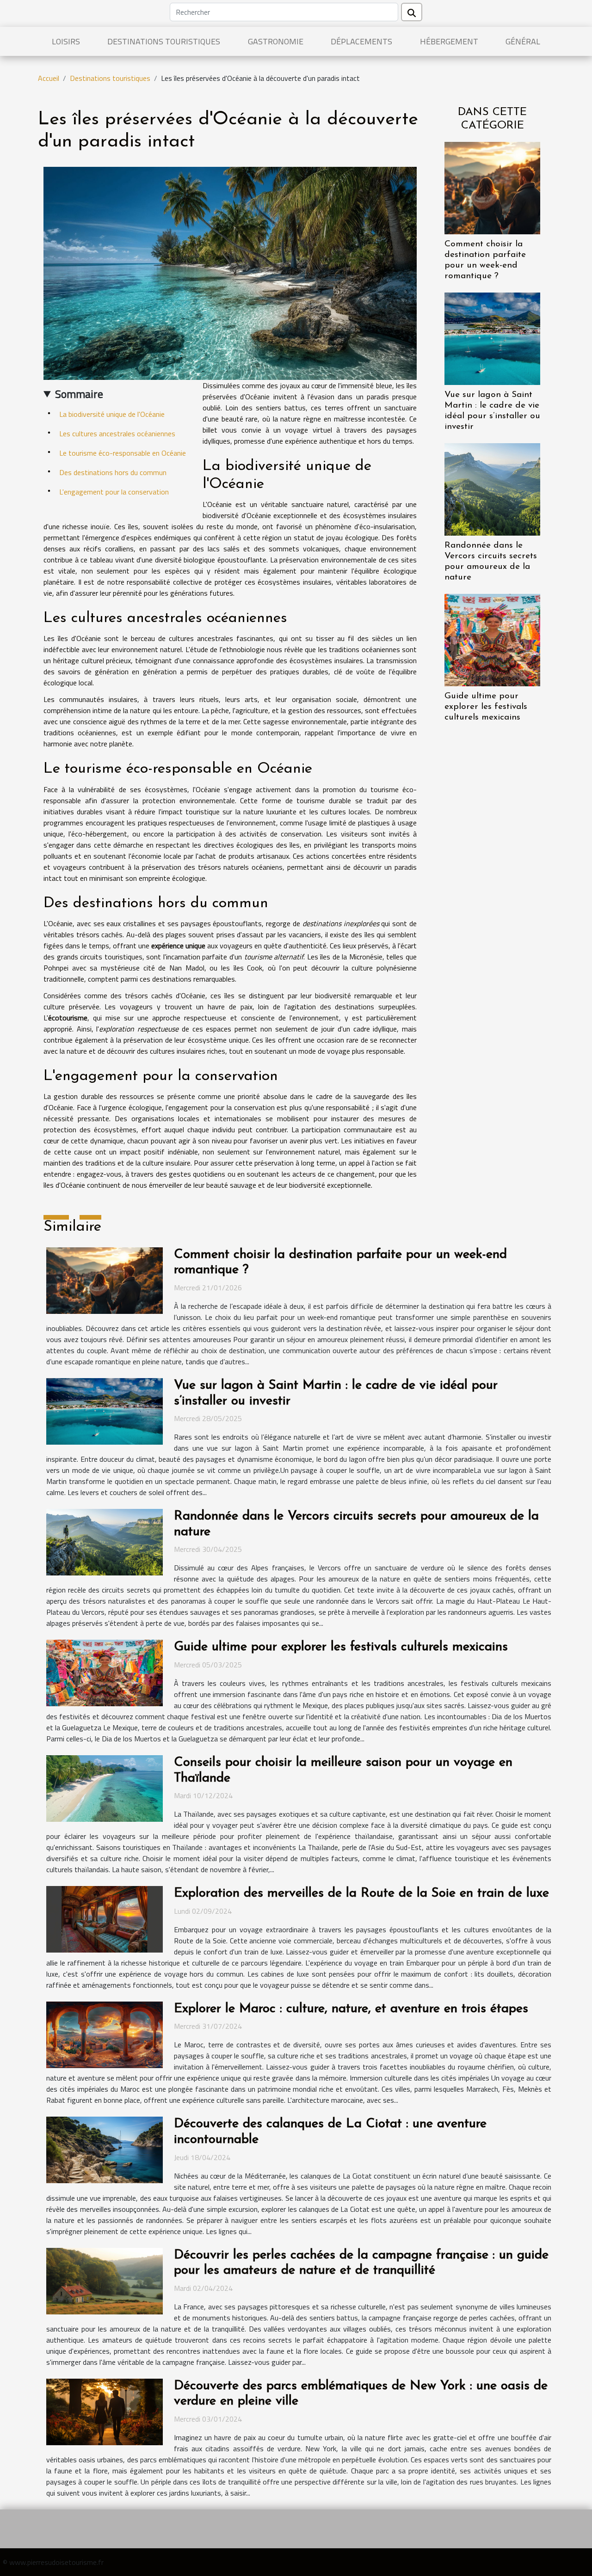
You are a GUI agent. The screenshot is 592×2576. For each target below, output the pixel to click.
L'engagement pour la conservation (114, 492)
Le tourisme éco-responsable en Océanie (123, 453)
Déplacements (361, 41)
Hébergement (449, 41)
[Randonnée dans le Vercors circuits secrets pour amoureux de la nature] (492, 488)
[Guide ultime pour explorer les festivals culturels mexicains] (492, 639)
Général (523, 41)
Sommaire (79, 394)
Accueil (49, 78)
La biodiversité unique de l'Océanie (112, 414)
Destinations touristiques (164, 41)
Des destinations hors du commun (113, 472)
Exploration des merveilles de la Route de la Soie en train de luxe (361, 1893)
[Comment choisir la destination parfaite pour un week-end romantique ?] (492, 187)
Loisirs (66, 41)
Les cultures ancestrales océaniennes (117, 433)
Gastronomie (276, 41)
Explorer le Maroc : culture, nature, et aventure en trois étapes (351, 2009)
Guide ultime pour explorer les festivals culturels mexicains (486, 707)
